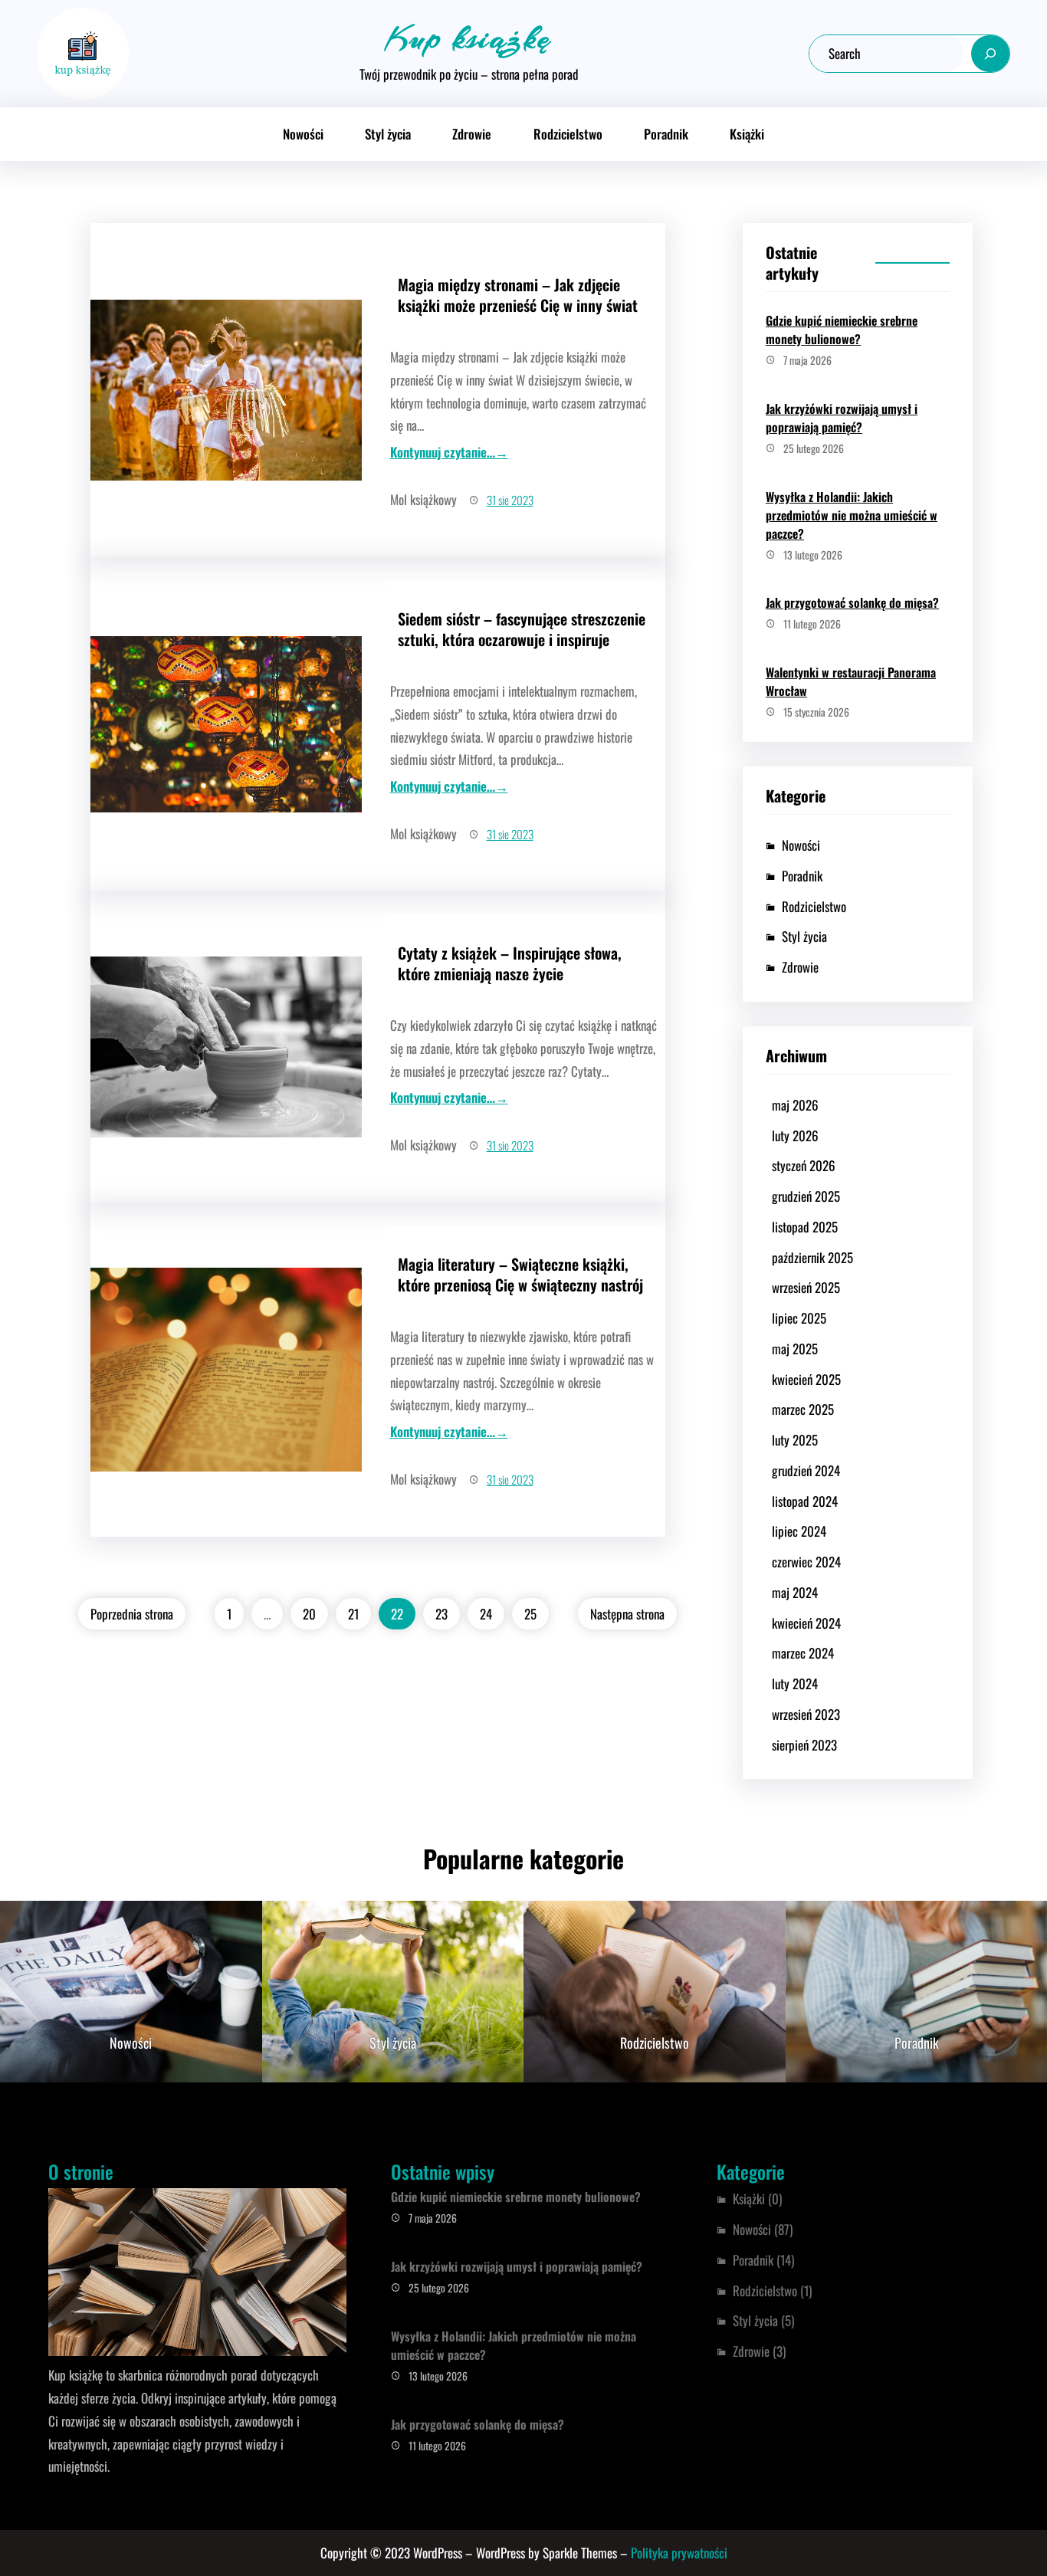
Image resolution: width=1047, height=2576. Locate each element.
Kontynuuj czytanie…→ (449, 452)
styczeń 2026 (804, 1165)
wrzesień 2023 (806, 1714)
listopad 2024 (805, 1501)
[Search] (990, 54)
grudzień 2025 (806, 1196)
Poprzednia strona (132, 1614)
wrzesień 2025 (806, 1287)
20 (309, 1614)
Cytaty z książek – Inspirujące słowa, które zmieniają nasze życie (510, 963)
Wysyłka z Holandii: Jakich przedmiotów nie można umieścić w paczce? (852, 515)
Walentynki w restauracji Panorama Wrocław (851, 681)
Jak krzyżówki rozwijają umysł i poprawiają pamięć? (842, 418)
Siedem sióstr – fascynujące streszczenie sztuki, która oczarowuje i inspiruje (522, 629)
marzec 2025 (803, 1409)
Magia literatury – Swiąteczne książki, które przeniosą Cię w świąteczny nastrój (520, 1275)
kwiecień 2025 (806, 1379)
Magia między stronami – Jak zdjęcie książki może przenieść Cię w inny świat (518, 295)
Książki (749, 2199)
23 (441, 1614)
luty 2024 (795, 1683)
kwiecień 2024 (806, 1623)
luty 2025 (795, 1440)
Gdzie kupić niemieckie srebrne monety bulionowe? (842, 330)
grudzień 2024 (806, 1470)
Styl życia (804, 936)
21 (353, 1614)
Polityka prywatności (679, 2553)
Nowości (801, 845)
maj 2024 (795, 1592)
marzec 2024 (803, 1653)
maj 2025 (795, 1349)
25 (530, 1614)
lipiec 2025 (799, 1318)
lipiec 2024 (799, 1531)
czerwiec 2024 (806, 1562)
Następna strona (627, 1614)
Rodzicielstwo (814, 906)
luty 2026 (795, 1135)
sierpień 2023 (804, 1745)
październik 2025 (812, 1257)
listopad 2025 (805, 1227)
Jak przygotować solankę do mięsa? (852, 602)
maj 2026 (795, 1105)
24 (486, 1614)
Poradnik (802, 876)
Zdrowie (800, 967)
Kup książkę (469, 38)
